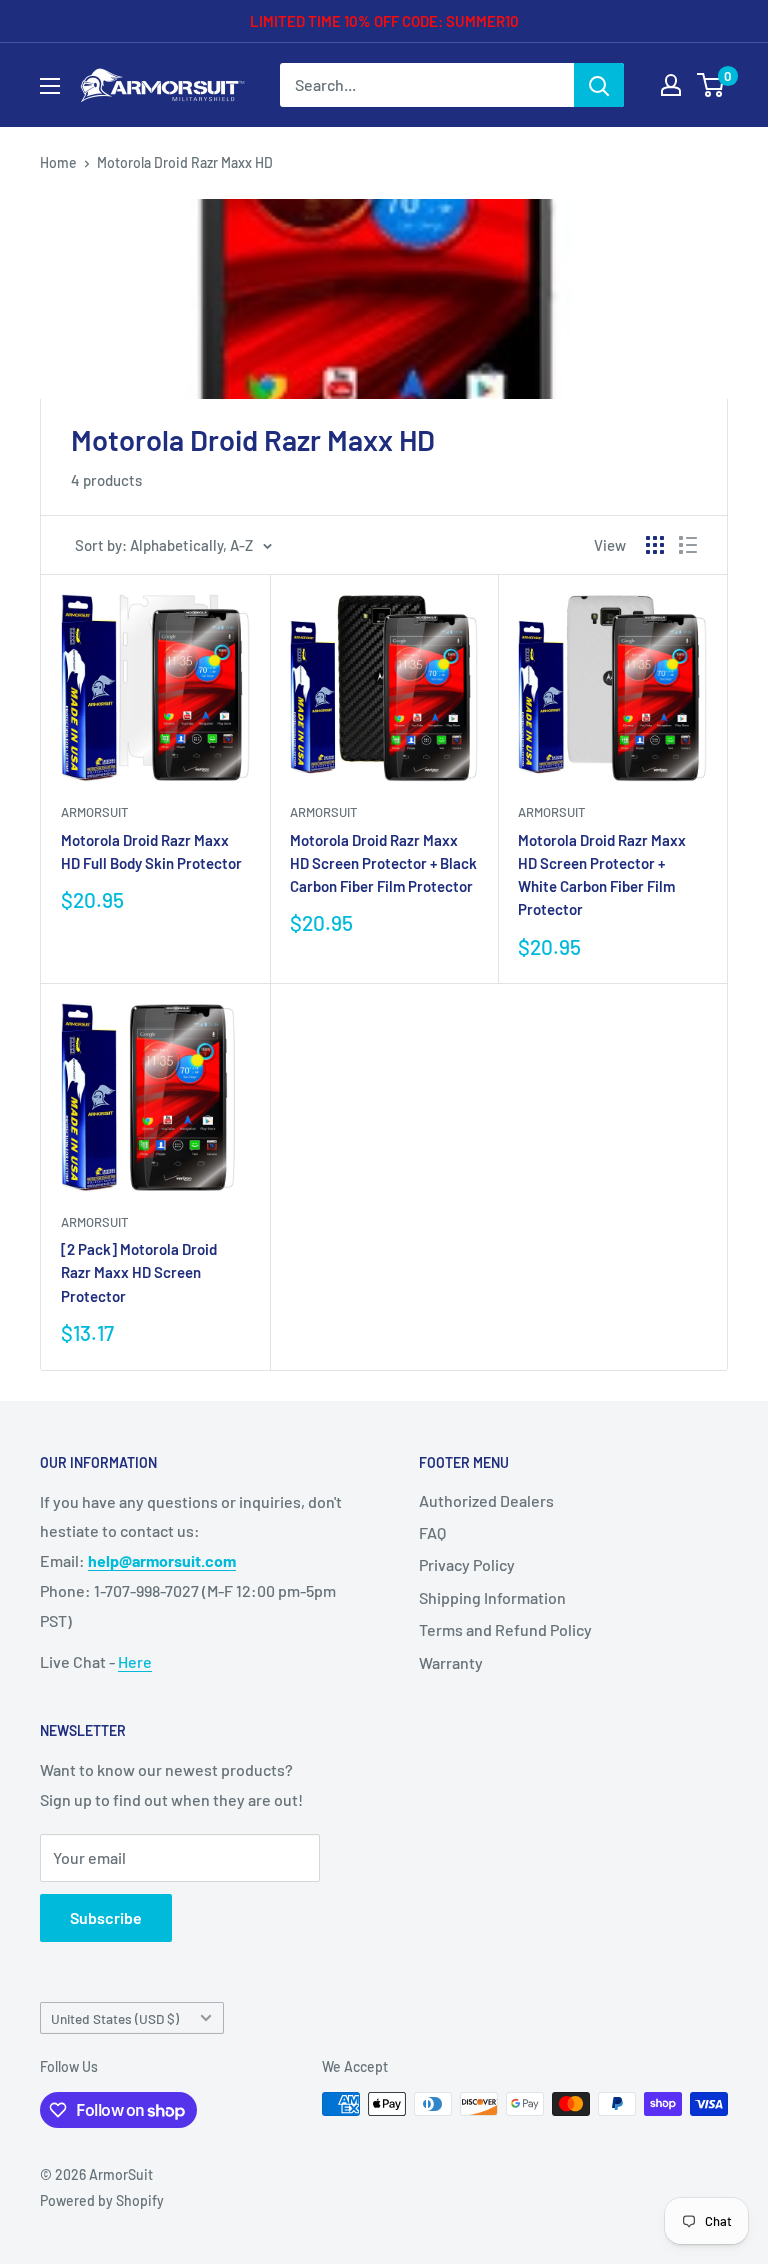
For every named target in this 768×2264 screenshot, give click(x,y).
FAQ (432, 1532)
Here (135, 1661)
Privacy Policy (467, 1564)
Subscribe (106, 1917)
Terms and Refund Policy (505, 1629)
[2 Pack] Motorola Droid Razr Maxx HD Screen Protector (139, 1272)
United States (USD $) (115, 2018)
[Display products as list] (688, 545)
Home (58, 162)
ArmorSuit (94, 812)
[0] (711, 85)
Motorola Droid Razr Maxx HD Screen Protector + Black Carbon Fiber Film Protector (383, 863)
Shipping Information (492, 1597)
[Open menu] (50, 86)
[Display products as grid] (655, 545)
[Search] (599, 85)
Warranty (451, 1662)
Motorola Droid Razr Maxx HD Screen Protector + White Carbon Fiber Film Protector (602, 875)
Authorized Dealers (486, 1500)
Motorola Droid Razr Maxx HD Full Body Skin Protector (151, 851)
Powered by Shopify (102, 2200)
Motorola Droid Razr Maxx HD (185, 162)
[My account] (671, 85)
